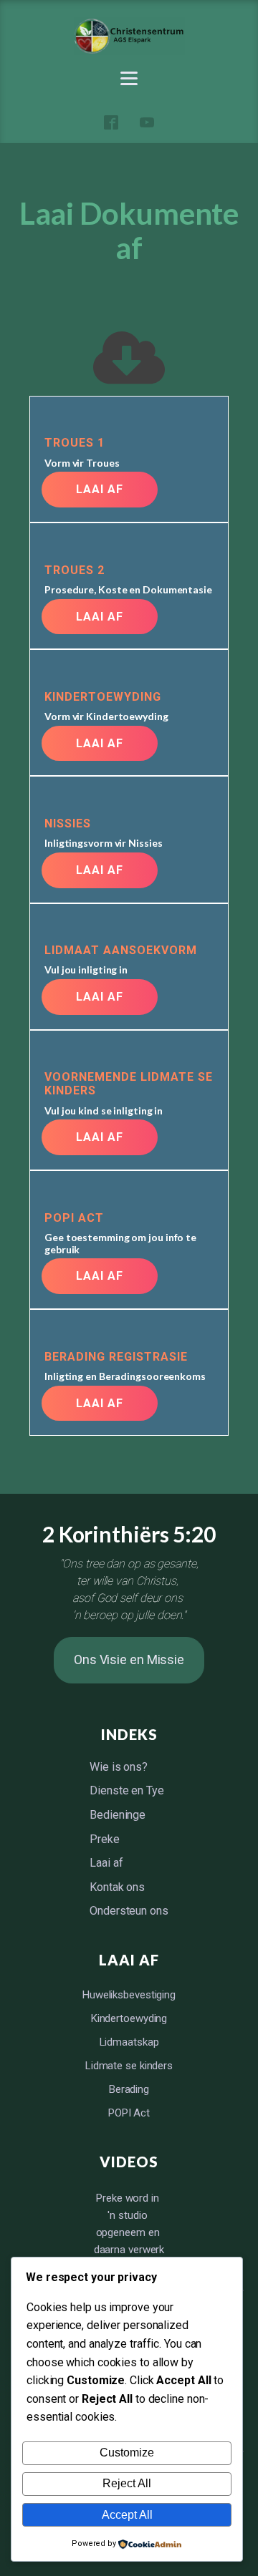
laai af (100, 489)
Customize (127, 2453)
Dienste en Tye (127, 1790)
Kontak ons (117, 1887)
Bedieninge (118, 1815)
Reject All (127, 2483)
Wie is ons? (119, 1767)
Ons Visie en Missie (129, 1659)
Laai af (106, 1863)
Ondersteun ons (129, 1911)
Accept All (127, 2515)
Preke (105, 1839)
